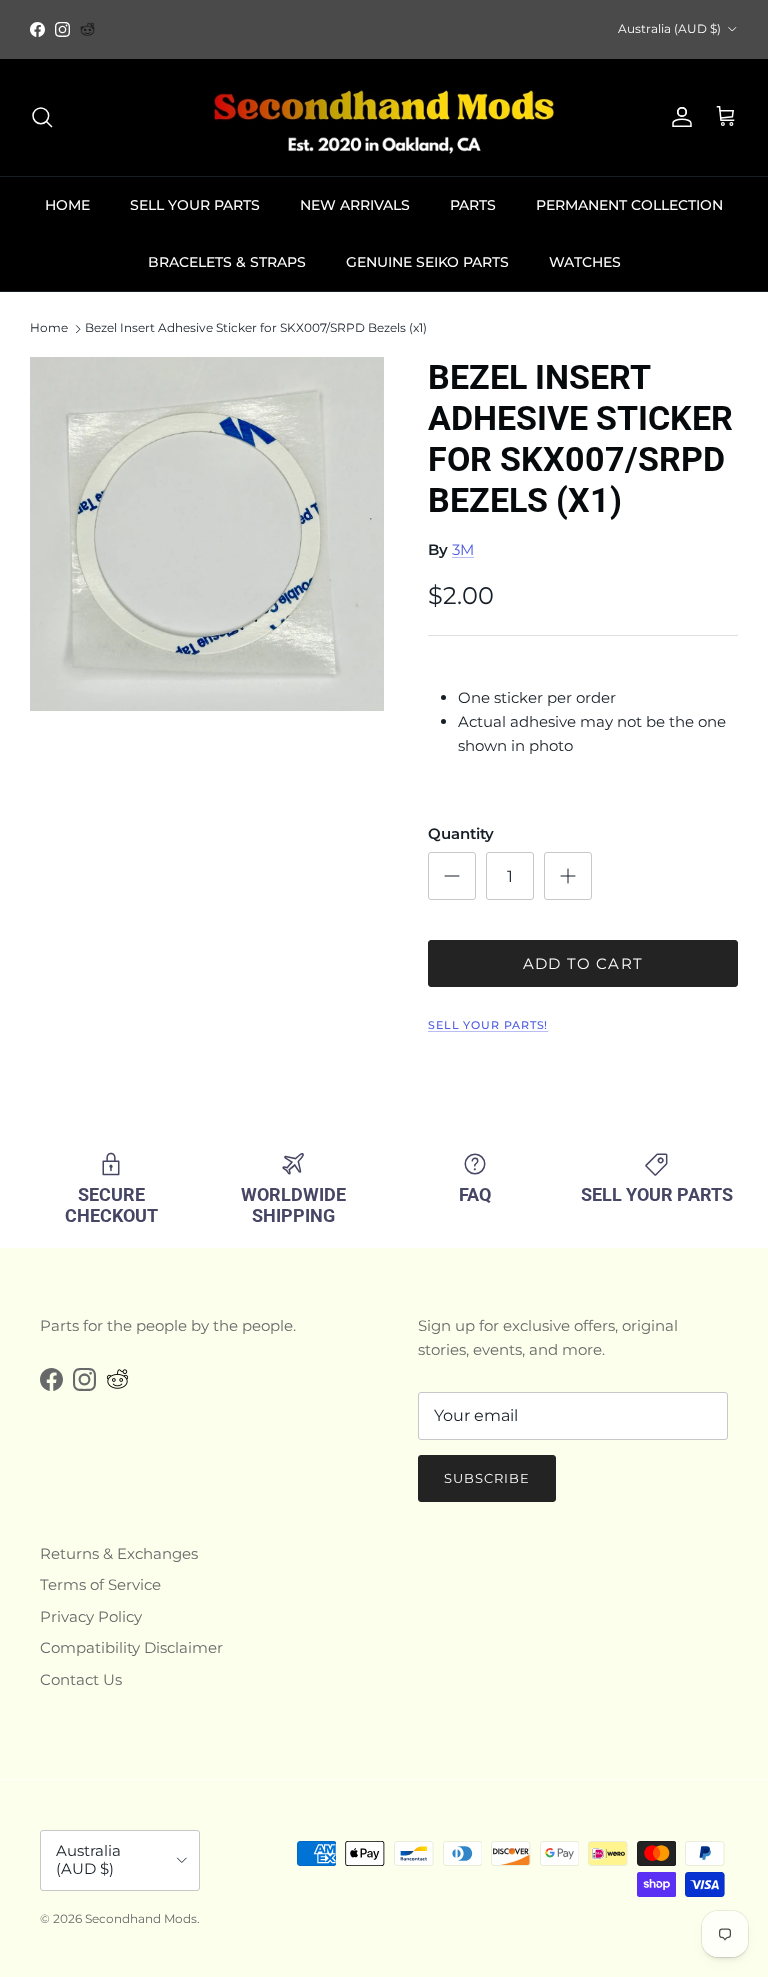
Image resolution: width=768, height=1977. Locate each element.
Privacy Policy (91, 1616)
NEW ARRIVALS (355, 205)
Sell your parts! (488, 1025)
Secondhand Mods (141, 1918)
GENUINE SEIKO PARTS (427, 262)
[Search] (42, 117)
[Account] (678, 117)
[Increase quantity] (568, 876)
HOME (67, 205)
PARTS (473, 205)
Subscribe (487, 1478)
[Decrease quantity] (452, 876)
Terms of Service (100, 1584)
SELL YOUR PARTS (195, 205)
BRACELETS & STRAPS (227, 262)
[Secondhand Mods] (384, 117)
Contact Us (81, 1679)
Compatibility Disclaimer (131, 1647)
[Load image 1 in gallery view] (207, 534)
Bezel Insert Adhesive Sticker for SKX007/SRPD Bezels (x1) (256, 328)
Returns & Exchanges (119, 1553)
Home (49, 328)
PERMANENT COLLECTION (629, 205)
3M (463, 549)
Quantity (461, 833)
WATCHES (585, 262)
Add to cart (583, 963)
